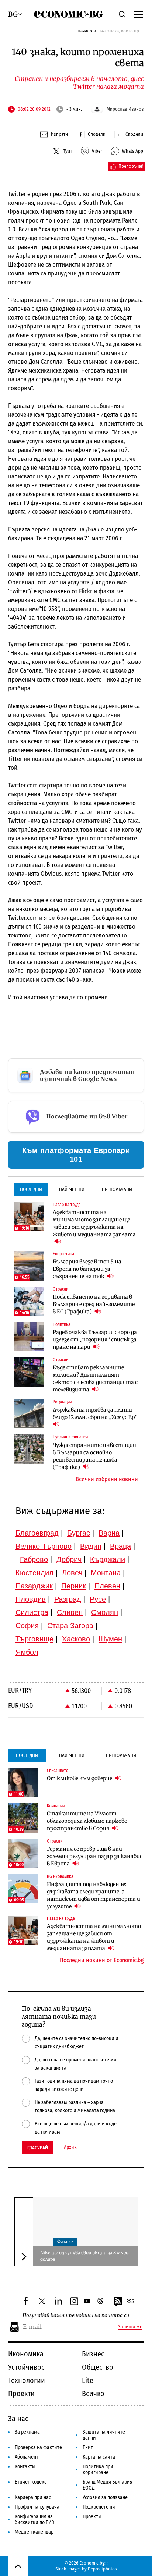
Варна (109, 1533)
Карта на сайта (99, 2457)
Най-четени (72, 1189)
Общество (98, 2367)
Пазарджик (34, 1586)
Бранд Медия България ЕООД (108, 2485)
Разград (68, 1599)
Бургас (79, 1533)
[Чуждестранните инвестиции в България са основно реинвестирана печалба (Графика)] (29, 1449)
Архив (70, 2148)
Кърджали (108, 1559)
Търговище (34, 1639)
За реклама (27, 2432)
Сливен (70, 1612)
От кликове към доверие (80, 1778)
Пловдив (31, 1599)
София (27, 1626)
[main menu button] (138, 14)
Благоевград (37, 1533)
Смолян (105, 1612)
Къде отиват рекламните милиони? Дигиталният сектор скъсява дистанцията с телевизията (95, 1378)
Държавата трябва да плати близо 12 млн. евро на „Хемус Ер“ (95, 1413)
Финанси (65, 2242)
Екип (88, 2447)
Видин (91, 1546)
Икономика (26, 2354)
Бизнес (93, 2354)
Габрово (34, 1559)
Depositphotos (102, 2569)
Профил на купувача (37, 2507)
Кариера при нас (33, 2497)
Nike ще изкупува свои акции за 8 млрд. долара (85, 2256)
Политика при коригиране (98, 2470)
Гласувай (38, 2148)
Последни (31, 1189)
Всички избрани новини (107, 1479)
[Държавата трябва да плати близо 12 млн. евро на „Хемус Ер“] (29, 1414)
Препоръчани (117, 1189)
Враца (120, 1546)
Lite (88, 2380)
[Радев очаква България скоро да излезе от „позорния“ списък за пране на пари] (29, 1337)
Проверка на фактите (38, 2447)
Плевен (107, 1586)
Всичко (93, 2394)
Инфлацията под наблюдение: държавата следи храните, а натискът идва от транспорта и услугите (94, 1895)
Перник (74, 1586)
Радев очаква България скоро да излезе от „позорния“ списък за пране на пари (95, 1339)
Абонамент (27, 2457)
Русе (98, 1599)
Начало (85, 31)
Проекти (21, 2394)
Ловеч (72, 1573)
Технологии (27, 2380)
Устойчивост (28, 2367)
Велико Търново (44, 1546)
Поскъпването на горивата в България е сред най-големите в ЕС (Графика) (94, 1304)
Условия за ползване (105, 2497)
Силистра (32, 1612)
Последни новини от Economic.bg (102, 1960)
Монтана (106, 1573)
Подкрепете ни (99, 2507)
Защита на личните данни (104, 2435)
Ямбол (27, 1652)
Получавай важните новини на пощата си (76, 2315)
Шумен (110, 1639)
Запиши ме (130, 2327)
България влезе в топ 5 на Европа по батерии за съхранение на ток (87, 1269)
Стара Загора (70, 1626)
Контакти (25, 2467)
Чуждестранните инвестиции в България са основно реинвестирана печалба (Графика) (94, 1456)
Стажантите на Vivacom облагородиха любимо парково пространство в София (87, 1821)
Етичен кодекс (31, 2482)
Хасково (76, 1639)
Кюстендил (34, 1573)
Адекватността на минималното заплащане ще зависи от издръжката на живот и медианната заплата (94, 1223)
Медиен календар (34, 2532)
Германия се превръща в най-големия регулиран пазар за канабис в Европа (95, 1856)
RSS (130, 2301)
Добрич (69, 1559)
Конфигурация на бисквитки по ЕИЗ (34, 2520)
